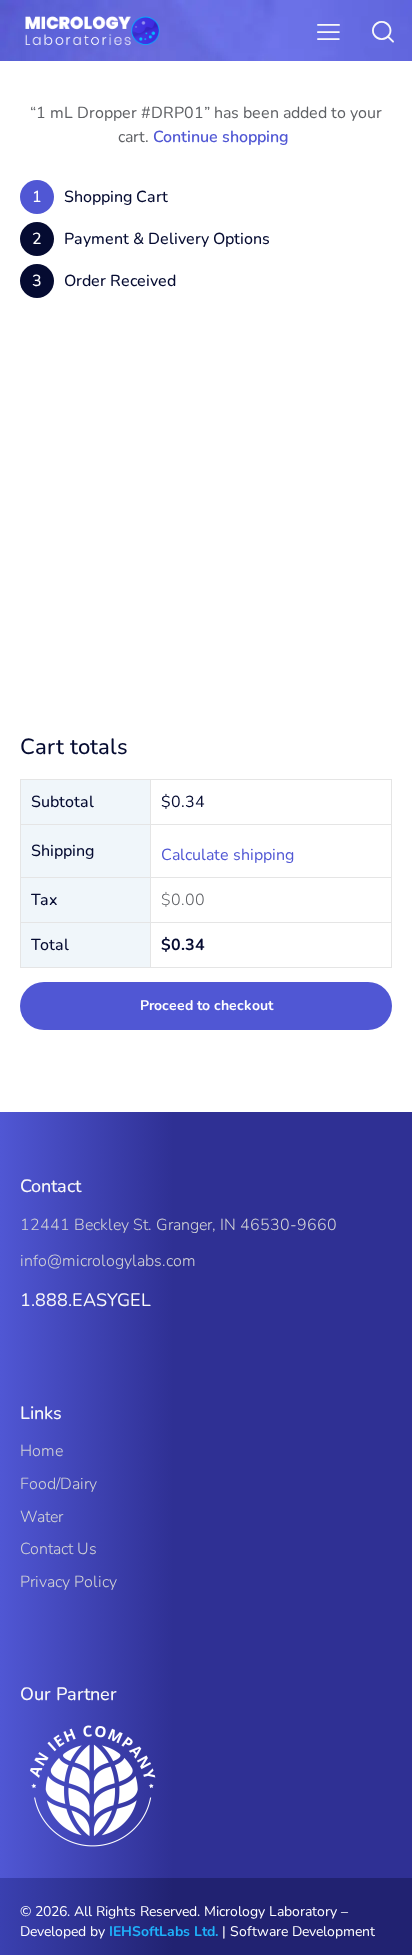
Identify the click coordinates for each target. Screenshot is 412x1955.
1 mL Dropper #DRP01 (304, 369)
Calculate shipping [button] (227, 855)
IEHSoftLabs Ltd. (163, 1931)
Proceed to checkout (206, 1005)
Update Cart (206, 676)
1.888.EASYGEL (85, 1300)
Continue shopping (221, 137)
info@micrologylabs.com (108, 1261)
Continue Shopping (206, 619)
